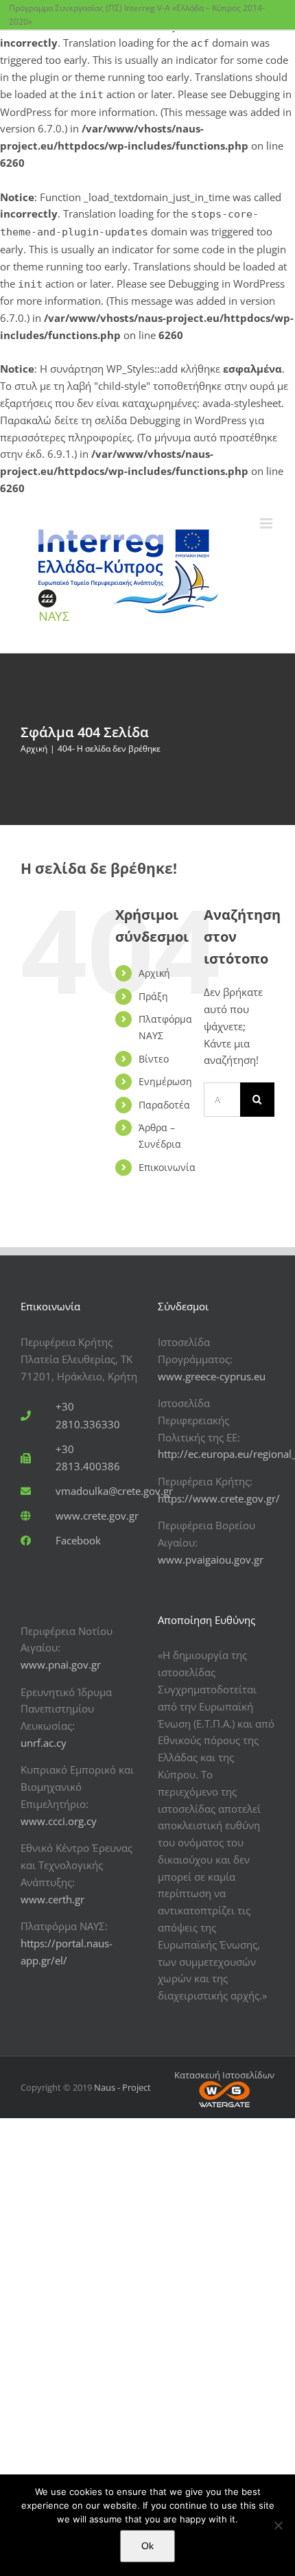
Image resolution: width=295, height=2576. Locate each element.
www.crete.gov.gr (97, 1516)
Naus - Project (122, 2087)
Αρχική (154, 973)
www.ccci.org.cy (59, 1821)
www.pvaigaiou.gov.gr (211, 1559)
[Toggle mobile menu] (267, 523)
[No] (278, 2525)
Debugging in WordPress (226, 283)
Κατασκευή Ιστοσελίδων (224, 2075)
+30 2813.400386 (88, 1458)
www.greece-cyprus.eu (212, 1376)
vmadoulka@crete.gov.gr (114, 1491)
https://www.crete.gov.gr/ (219, 1498)
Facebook (78, 1540)
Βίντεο (154, 1059)
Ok (147, 2546)
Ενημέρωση (165, 1081)
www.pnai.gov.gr (61, 1664)
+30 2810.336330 (88, 1415)
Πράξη (153, 996)
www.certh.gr (52, 1899)
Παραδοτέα (164, 1105)
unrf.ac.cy (44, 1743)
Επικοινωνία (167, 1167)
